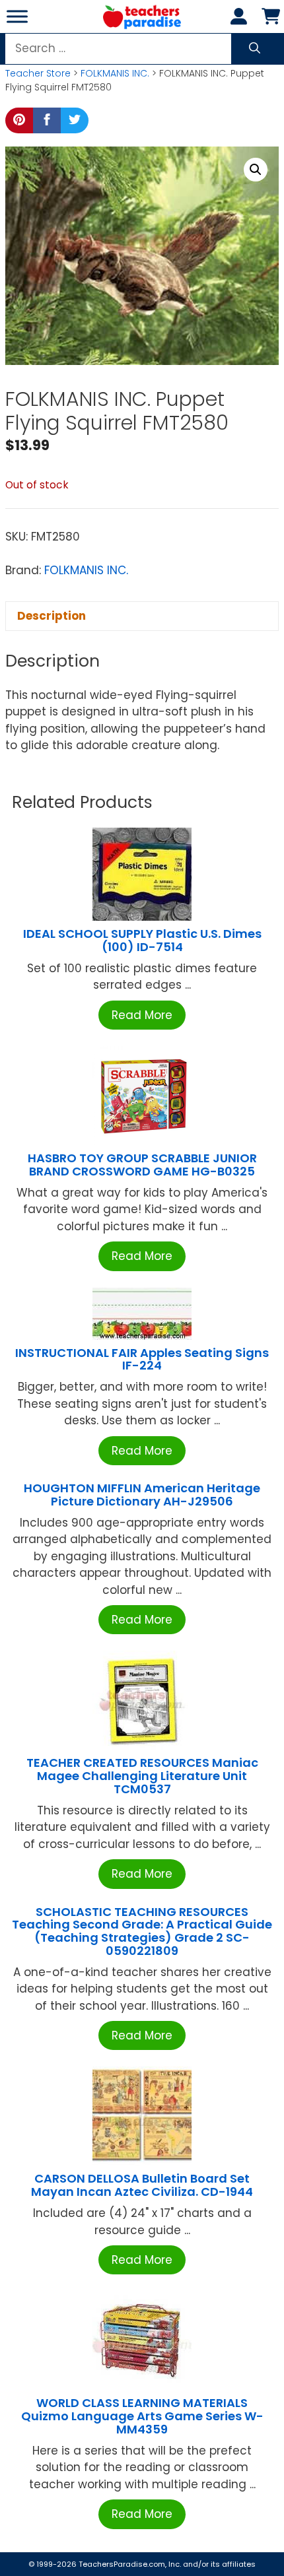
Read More (142, 1015)
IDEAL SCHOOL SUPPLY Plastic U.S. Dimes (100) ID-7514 (142, 940)
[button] (256, 170)
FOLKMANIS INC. (115, 73)
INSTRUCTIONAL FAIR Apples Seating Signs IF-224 (142, 1359)
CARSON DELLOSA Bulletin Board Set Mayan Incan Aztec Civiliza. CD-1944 (142, 2185)
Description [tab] (52, 616)
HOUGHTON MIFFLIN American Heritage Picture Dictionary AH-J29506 (142, 1495)
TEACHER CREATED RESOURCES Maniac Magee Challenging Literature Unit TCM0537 (142, 1776)
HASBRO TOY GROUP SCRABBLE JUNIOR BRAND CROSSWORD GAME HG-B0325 (142, 1165)
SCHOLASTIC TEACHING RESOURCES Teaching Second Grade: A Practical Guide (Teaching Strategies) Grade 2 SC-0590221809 (142, 1931)
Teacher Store (38, 73)
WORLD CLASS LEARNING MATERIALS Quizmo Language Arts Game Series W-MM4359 (142, 2416)
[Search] (255, 49)
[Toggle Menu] (17, 16)
